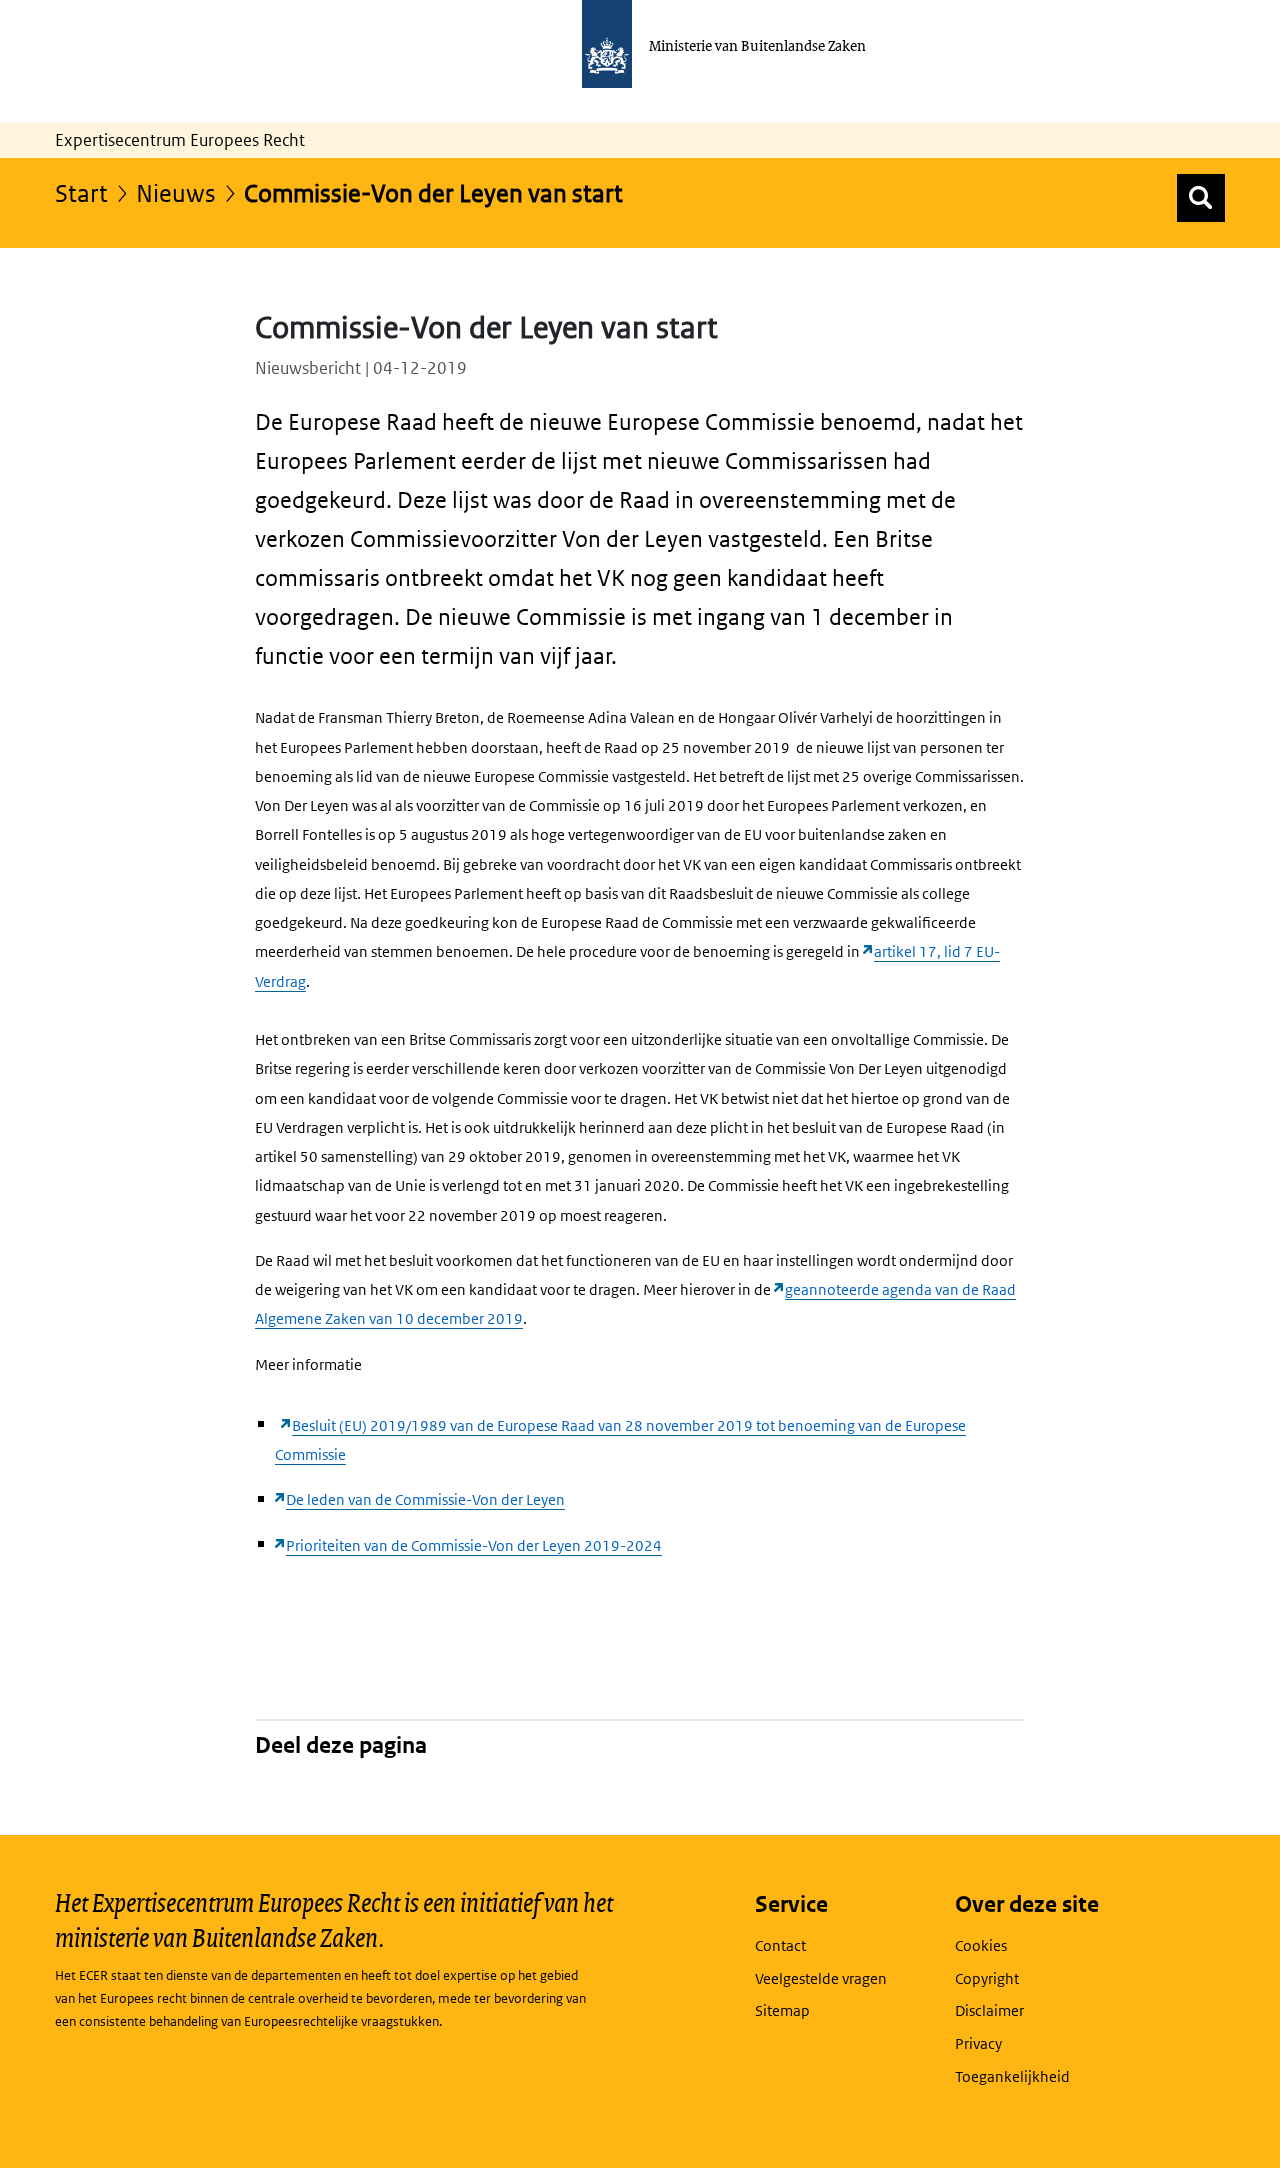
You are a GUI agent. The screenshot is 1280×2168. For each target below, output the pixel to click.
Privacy (978, 2043)
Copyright (987, 1978)
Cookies (981, 1945)
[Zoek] (1201, 198)
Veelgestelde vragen (821, 1978)
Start (81, 192)
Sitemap (782, 2010)
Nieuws (176, 192)
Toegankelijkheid (1012, 2076)
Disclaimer (989, 2010)
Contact (780, 1945)
